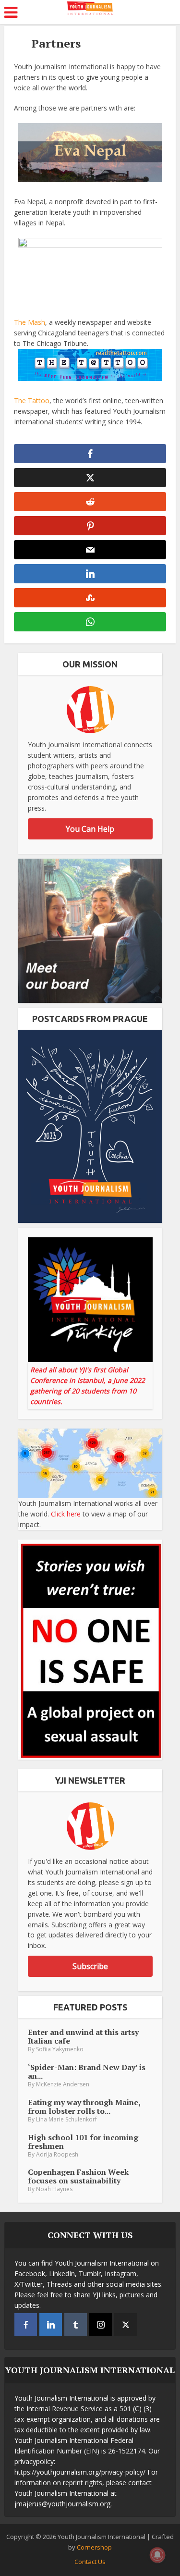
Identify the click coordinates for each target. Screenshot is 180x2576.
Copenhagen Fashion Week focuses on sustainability (78, 2176)
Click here (66, 1514)
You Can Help (90, 829)
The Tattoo (32, 401)
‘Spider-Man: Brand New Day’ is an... (87, 2071)
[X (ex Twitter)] (126, 2324)
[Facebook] (26, 2324)
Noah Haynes (54, 2189)
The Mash (30, 322)
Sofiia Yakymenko (60, 2049)
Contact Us (90, 2562)
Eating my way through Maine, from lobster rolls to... (84, 2107)
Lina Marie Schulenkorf (66, 2119)
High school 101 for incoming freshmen (83, 2142)
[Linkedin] (51, 2324)
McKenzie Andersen (63, 2084)
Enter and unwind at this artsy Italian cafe (83, 2036)
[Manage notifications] (157, 2555)
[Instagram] (101, 2324)
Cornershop (94, 2547)
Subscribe (90, 1966)
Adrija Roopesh (57, 2154)
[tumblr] (76, 2324)
